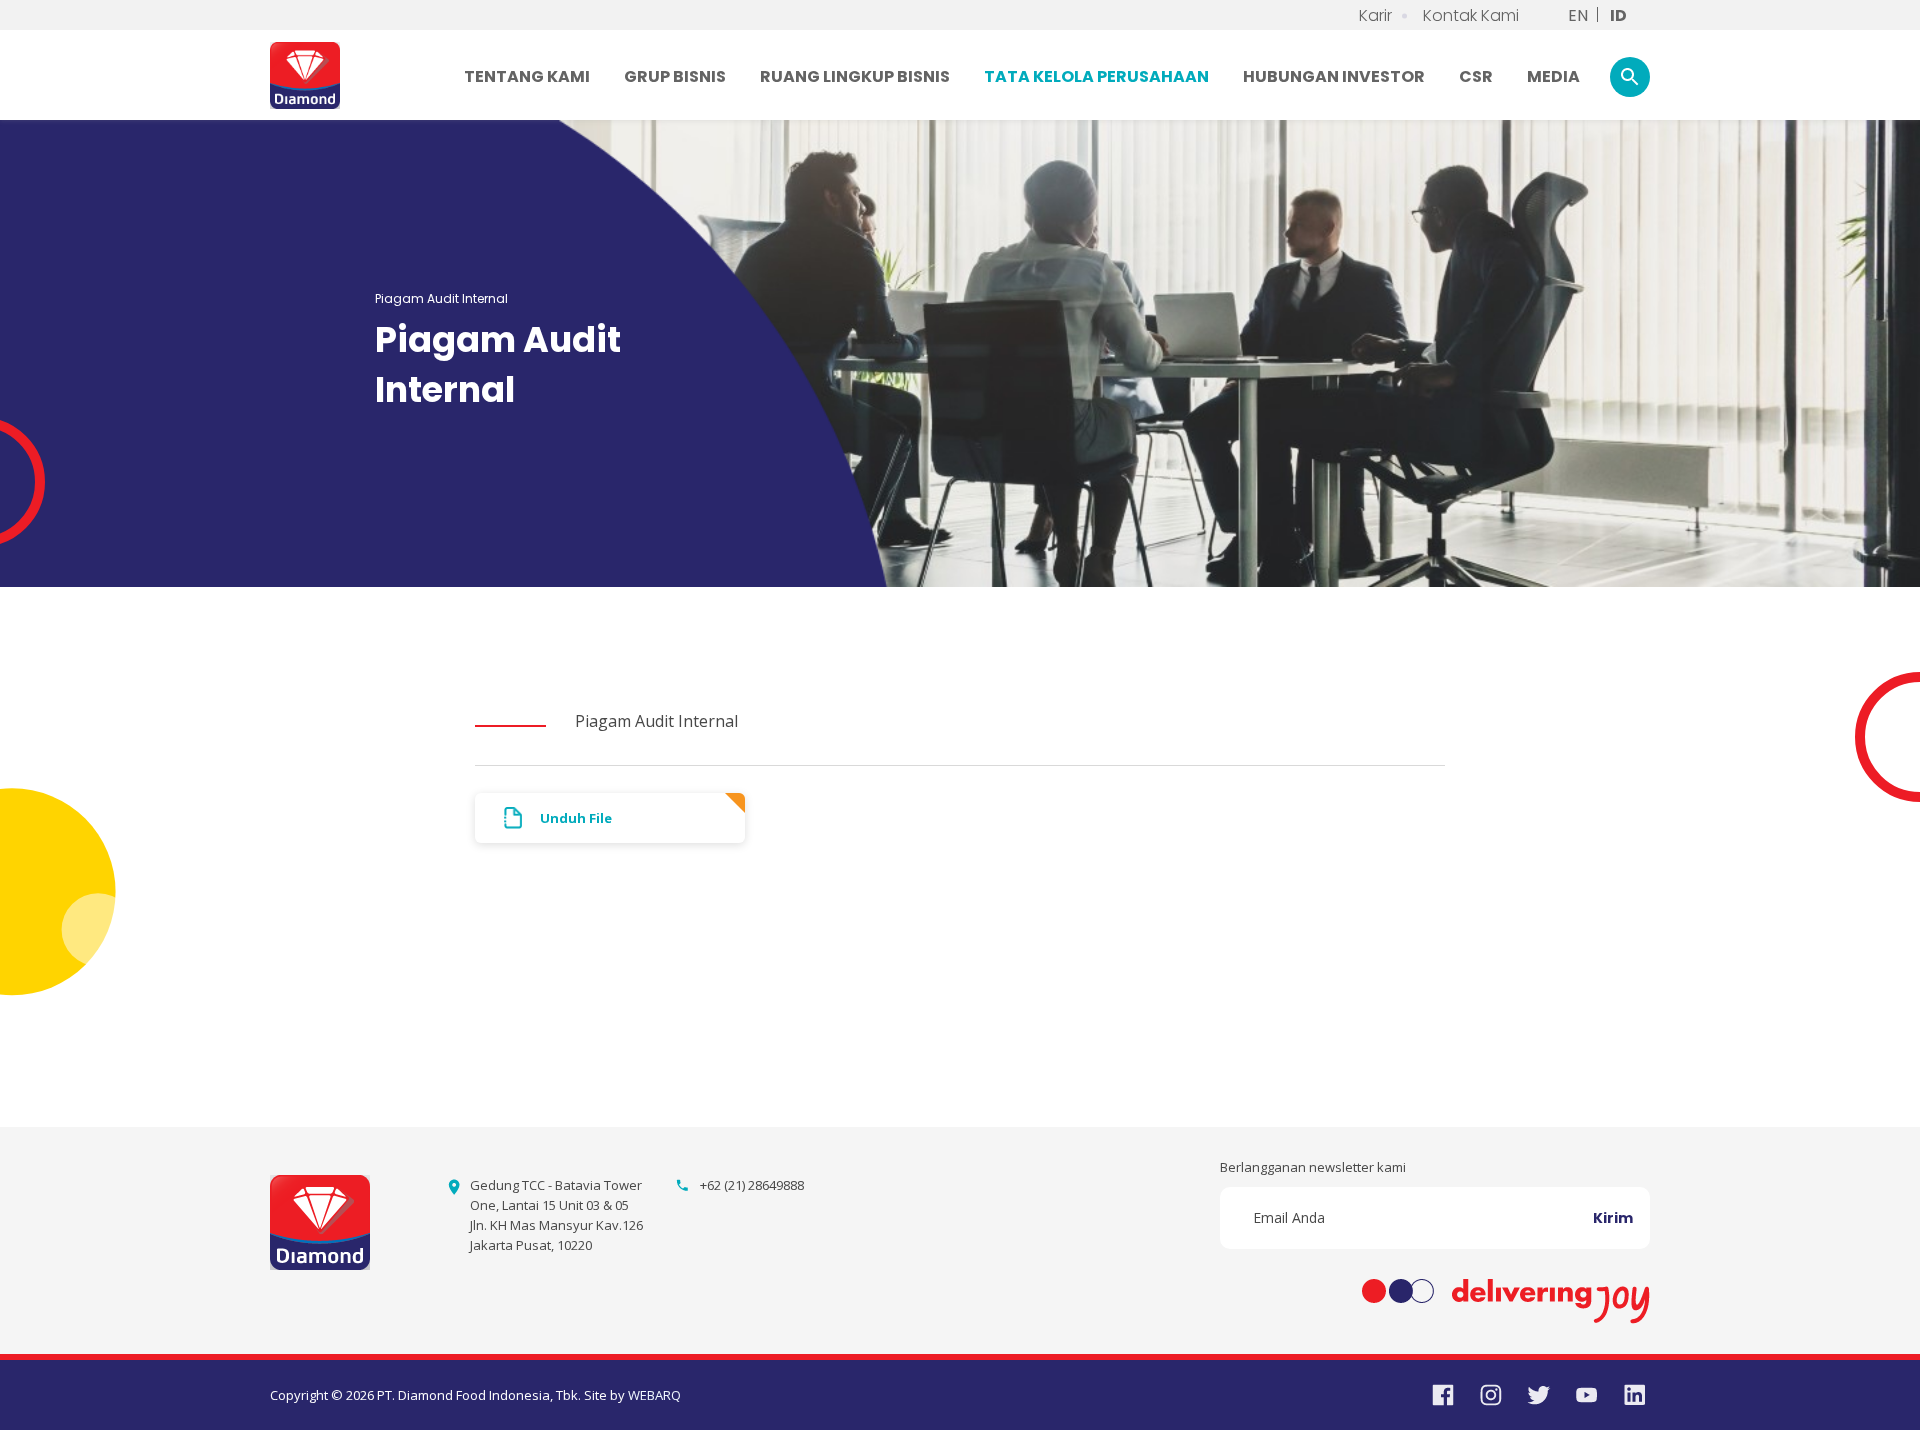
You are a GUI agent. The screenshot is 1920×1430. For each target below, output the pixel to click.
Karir (1375, 15)
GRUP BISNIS (675, 76)
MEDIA (1553, 76)
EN (1578, 15)
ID (1618, 15)
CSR (1476, 76)
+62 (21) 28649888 (752, 1185)
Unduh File (576, 818)
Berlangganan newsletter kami (1313, 1167)
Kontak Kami (1471, 15)
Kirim (1613, 1218)
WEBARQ (654, 1395)
